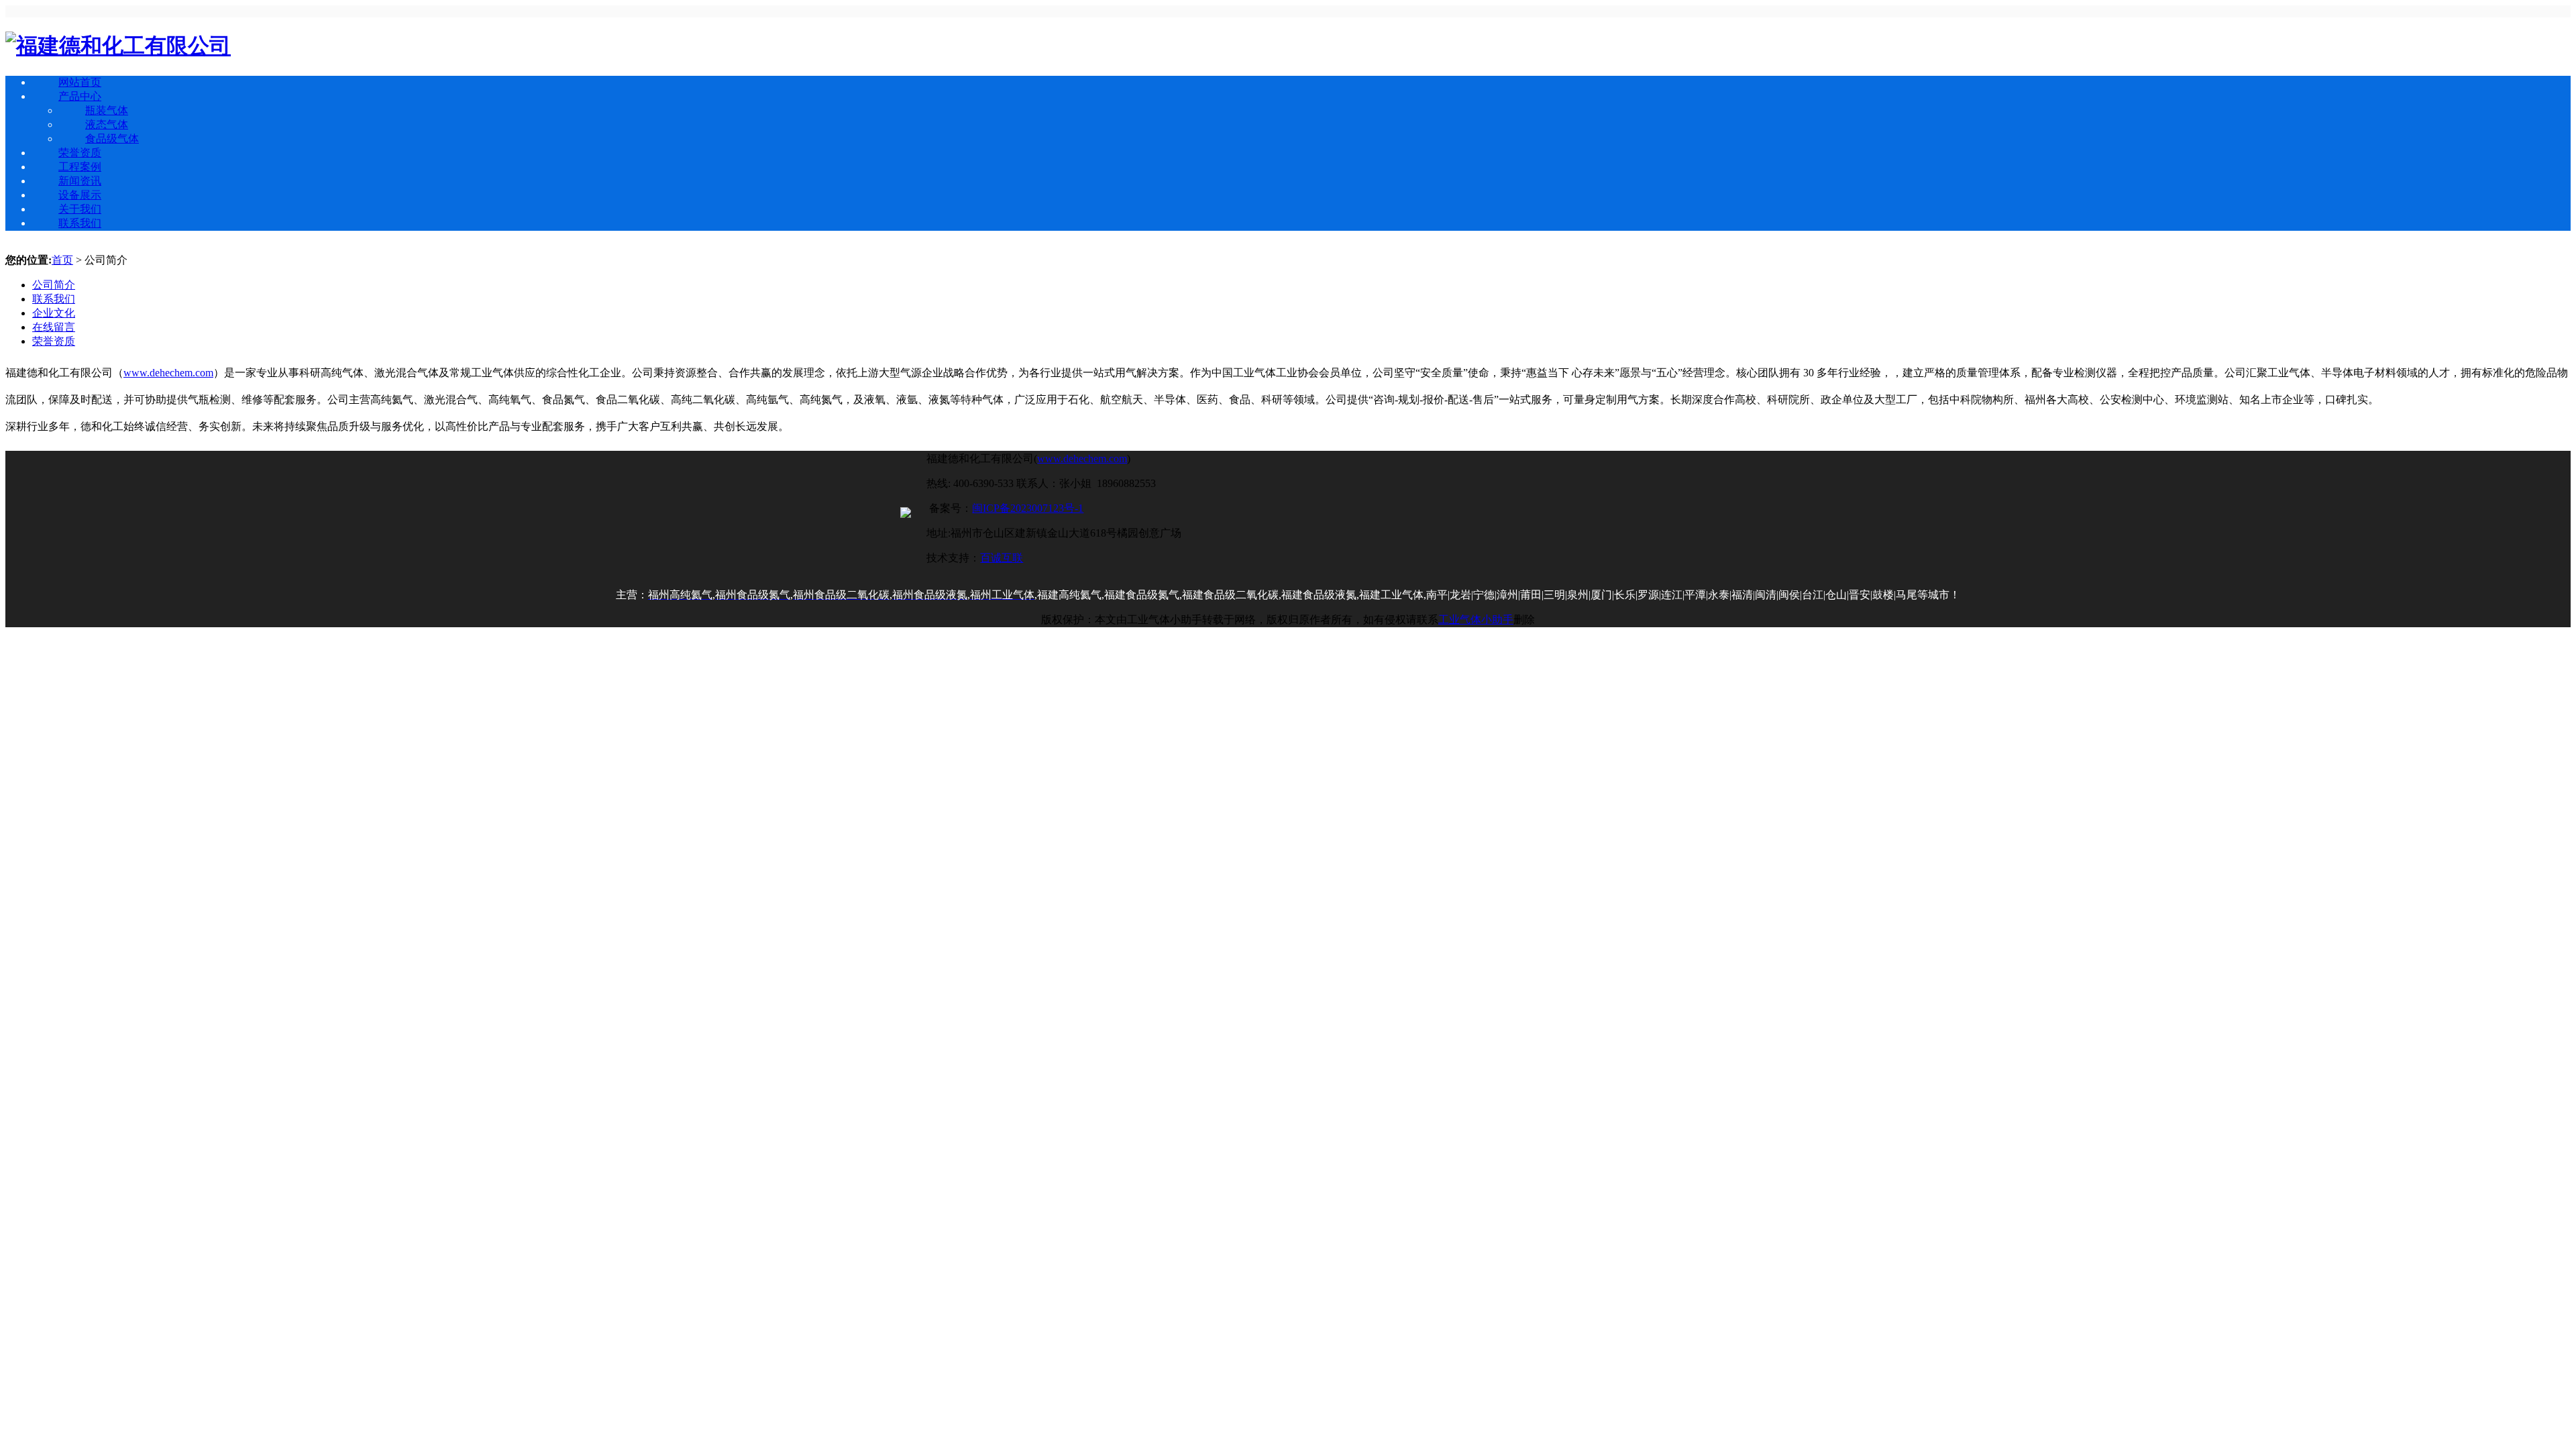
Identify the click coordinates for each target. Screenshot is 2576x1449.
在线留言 (54, 327)
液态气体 (107, 124)
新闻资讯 (80, 181)
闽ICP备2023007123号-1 (1028, 508)
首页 (62, 260)
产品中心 (80, 96)
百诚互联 (1002, 558)
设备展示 (80, 195)
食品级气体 (112, 139)
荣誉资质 (80, 153)
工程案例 (80, 167)
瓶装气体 (107, 110)
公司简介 (54, 285)
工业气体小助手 (1476, 620)
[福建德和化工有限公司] (118, 46)
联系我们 (80, 223)
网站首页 (80, 82)
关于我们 (80, 209)
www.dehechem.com (168, 373)
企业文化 (54, 313)
